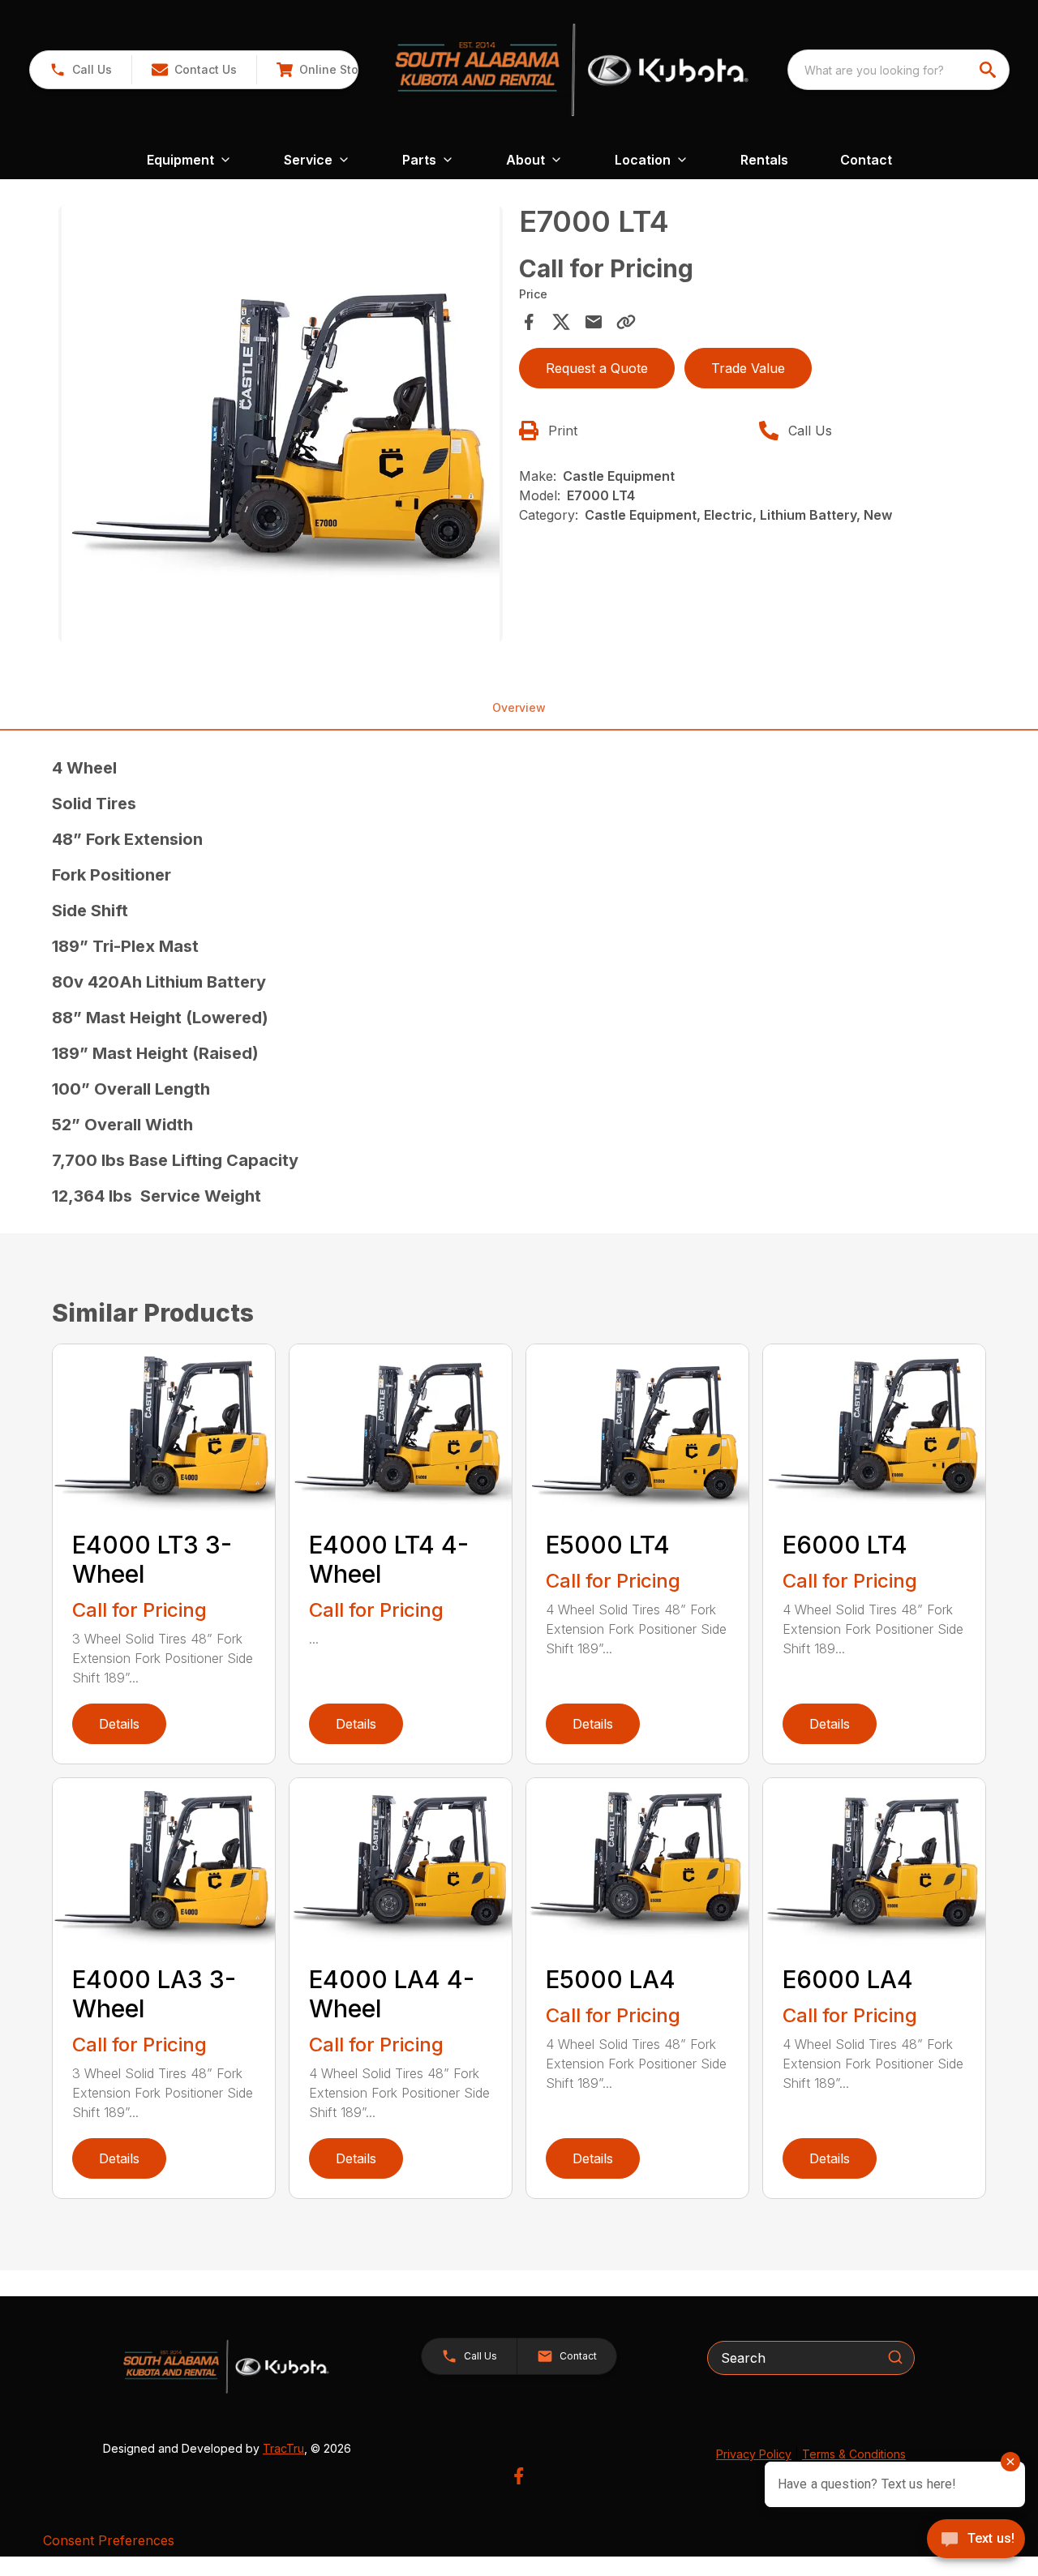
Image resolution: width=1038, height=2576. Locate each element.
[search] (989, 70)
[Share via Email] (594, 322)
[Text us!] (976, 2540)
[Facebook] (519, 2476)
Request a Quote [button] (597, 368)
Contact (866, 160)
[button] (81, 70)
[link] (323, 70)
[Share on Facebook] (529, 322)
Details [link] (119, 1724)
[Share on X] (561, 322)
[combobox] (899, 70)
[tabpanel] (281, 426)
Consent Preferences (109, 2540)
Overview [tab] (519, 707)
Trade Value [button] (748, 368)
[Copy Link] (626, 322)
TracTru (283, 2448)
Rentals (764, 160)
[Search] (895, 2357)
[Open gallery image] (281, 424)
